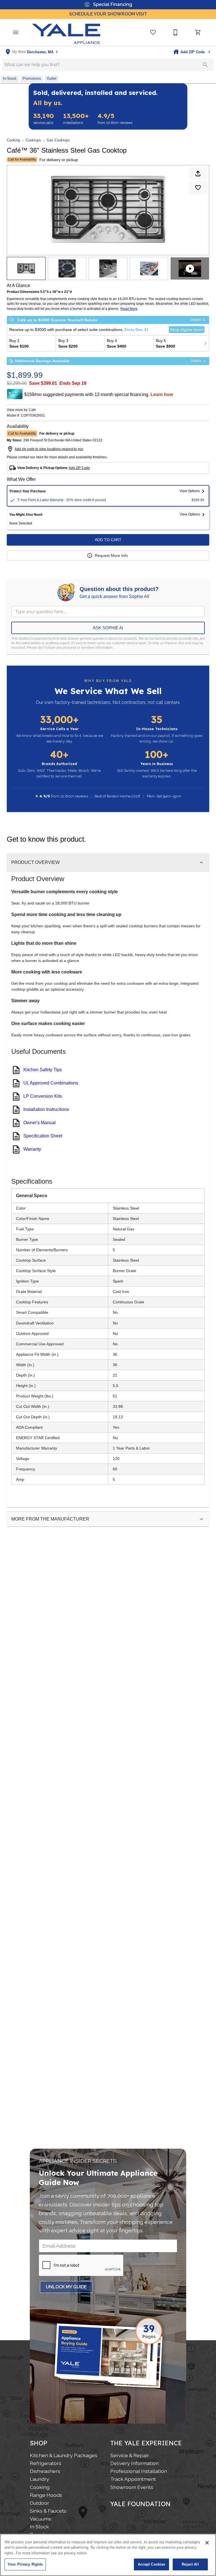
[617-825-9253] (175, 32)
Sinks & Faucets (48, 2511)
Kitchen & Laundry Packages (64, 2455)
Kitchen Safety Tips (43, 1070)
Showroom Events (132, 2487)
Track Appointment (133, 2479)
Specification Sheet (43, 1136)
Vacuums (40, 2519)
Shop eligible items (187, 330)
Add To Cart (108, 540)
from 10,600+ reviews (115, 119)
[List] (153, 32)
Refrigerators (46, 2463)
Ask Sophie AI (108, 628)
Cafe (32, 410)
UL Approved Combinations (51, 1083)
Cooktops (33, 140)
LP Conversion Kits (43, 1096)
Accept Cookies (152, 2564)
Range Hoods (46, 2495)
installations (76, 119)
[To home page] (66, 32)
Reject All (190, 2564)
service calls (44, 119)
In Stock (39, 2527)
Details (196, 320)
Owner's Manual (40, 1123)
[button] (16, 32)
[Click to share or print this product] (198, 174)
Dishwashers (45, 2471)
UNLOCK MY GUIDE (66, 2287)
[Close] (207, 2543)
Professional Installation (139, 2471)
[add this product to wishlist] (198, 188)
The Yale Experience (146, 2443)
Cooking (13, 140)
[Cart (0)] (198, 32)
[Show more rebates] (206, 343)
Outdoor (40, 2503)
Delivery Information (134, 2463)
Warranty (32, 1149)
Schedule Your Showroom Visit (108, 14)
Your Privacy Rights (25, 2564)
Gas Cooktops (58, 140)
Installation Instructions (46, 1109)
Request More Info (111, 555)
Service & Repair (130, 2455)
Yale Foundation (140, 2504)
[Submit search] (205, 65)
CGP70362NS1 (33, 416)
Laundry (40, 2479)
